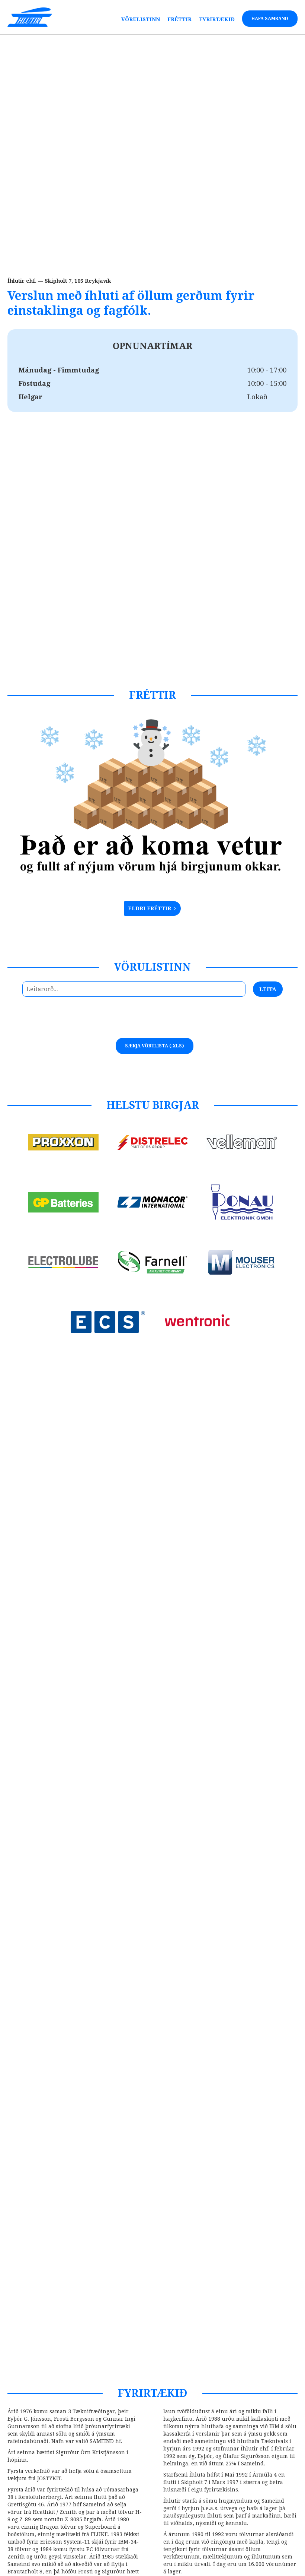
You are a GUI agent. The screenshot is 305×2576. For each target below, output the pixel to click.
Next (171, 1023)
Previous (141, 1023)
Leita (268, 989)
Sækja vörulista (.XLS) (155, 1046)
